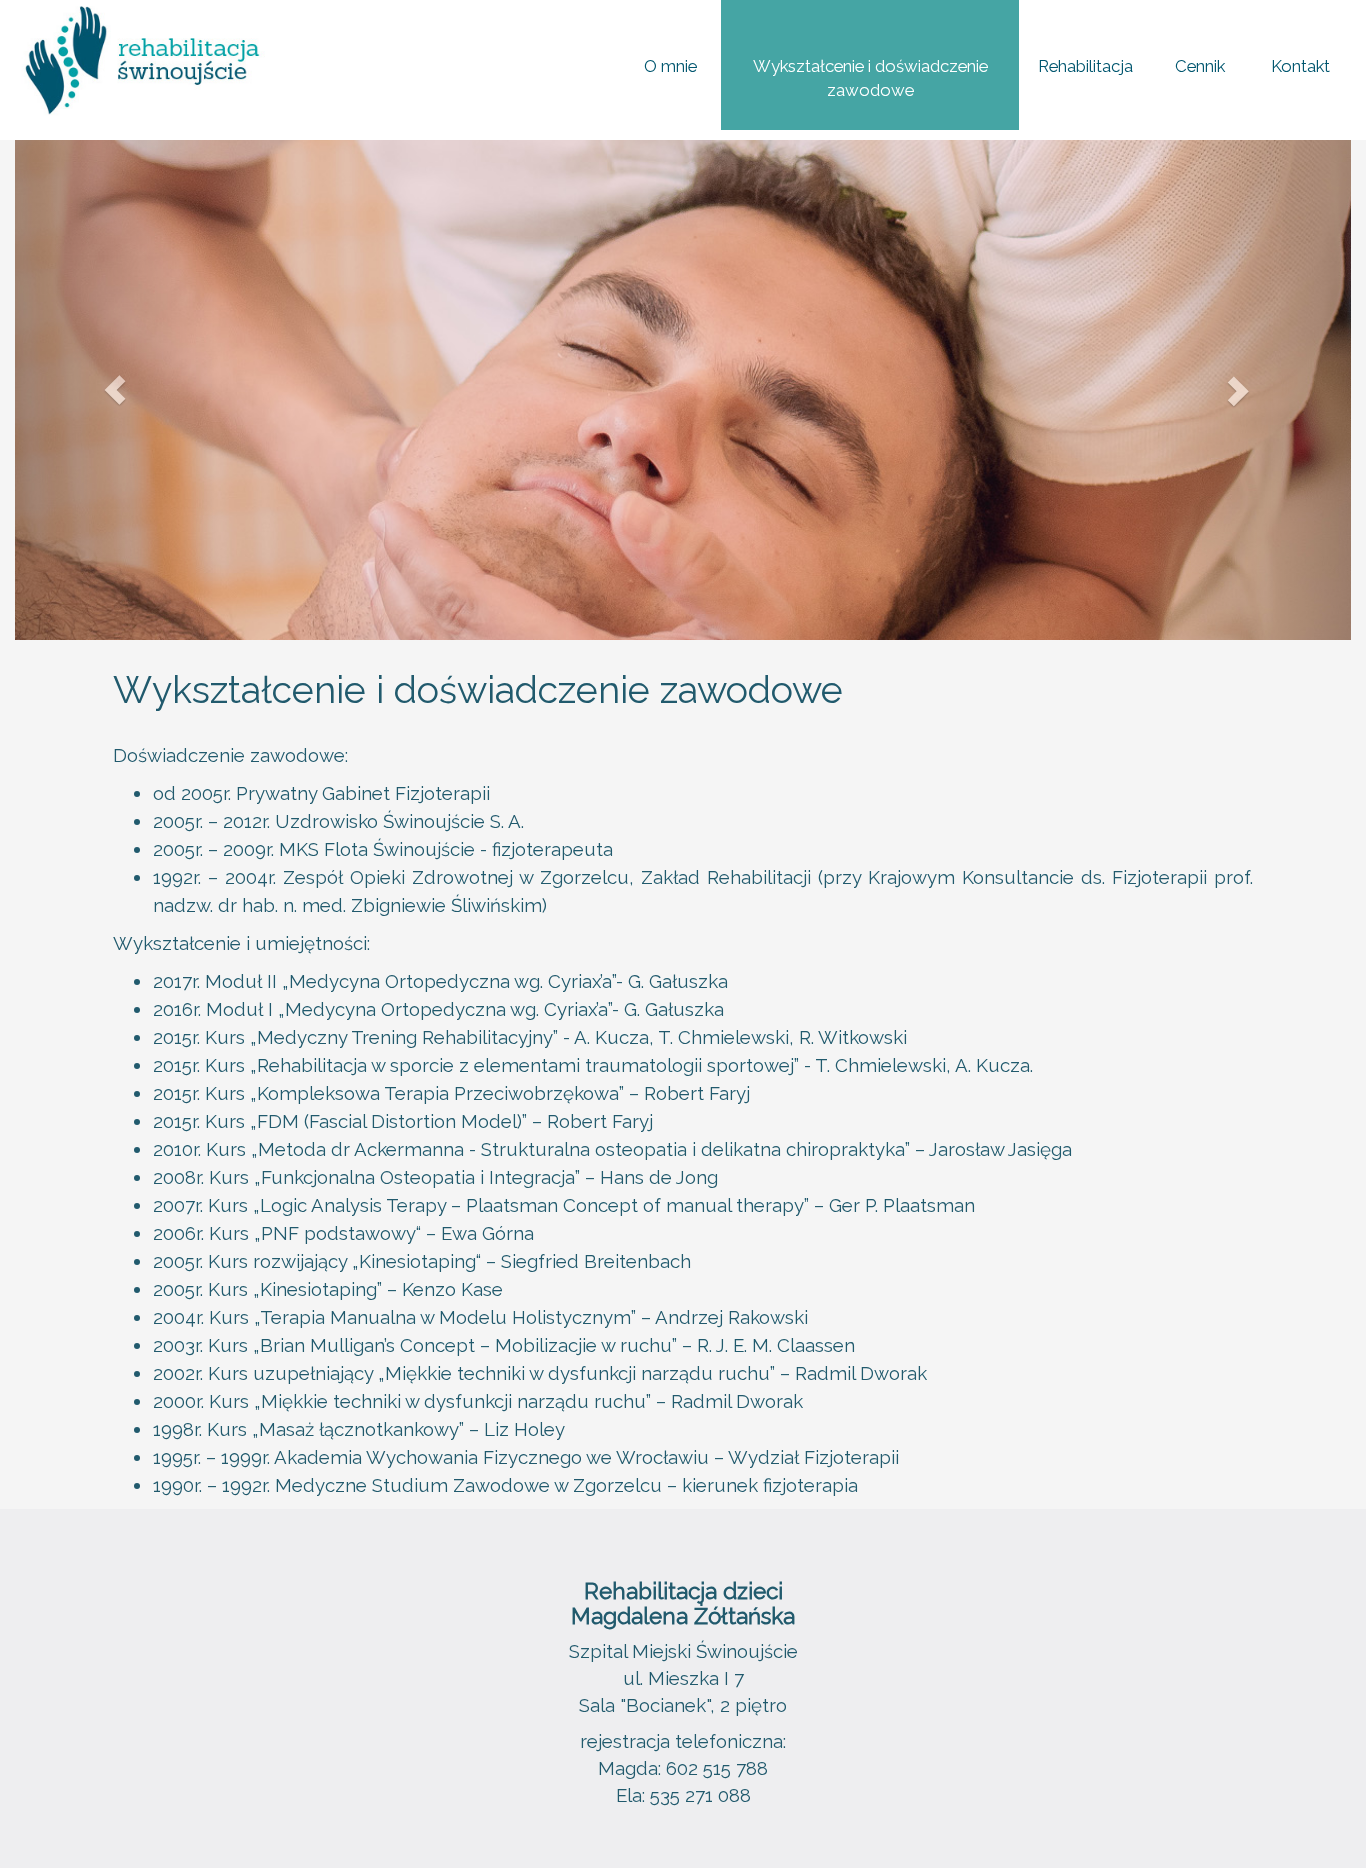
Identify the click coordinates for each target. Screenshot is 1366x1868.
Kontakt (1300, 66)
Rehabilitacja (1085, 66)
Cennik (1200, 66)
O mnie (670, 66)
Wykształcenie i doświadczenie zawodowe (870, 78)
